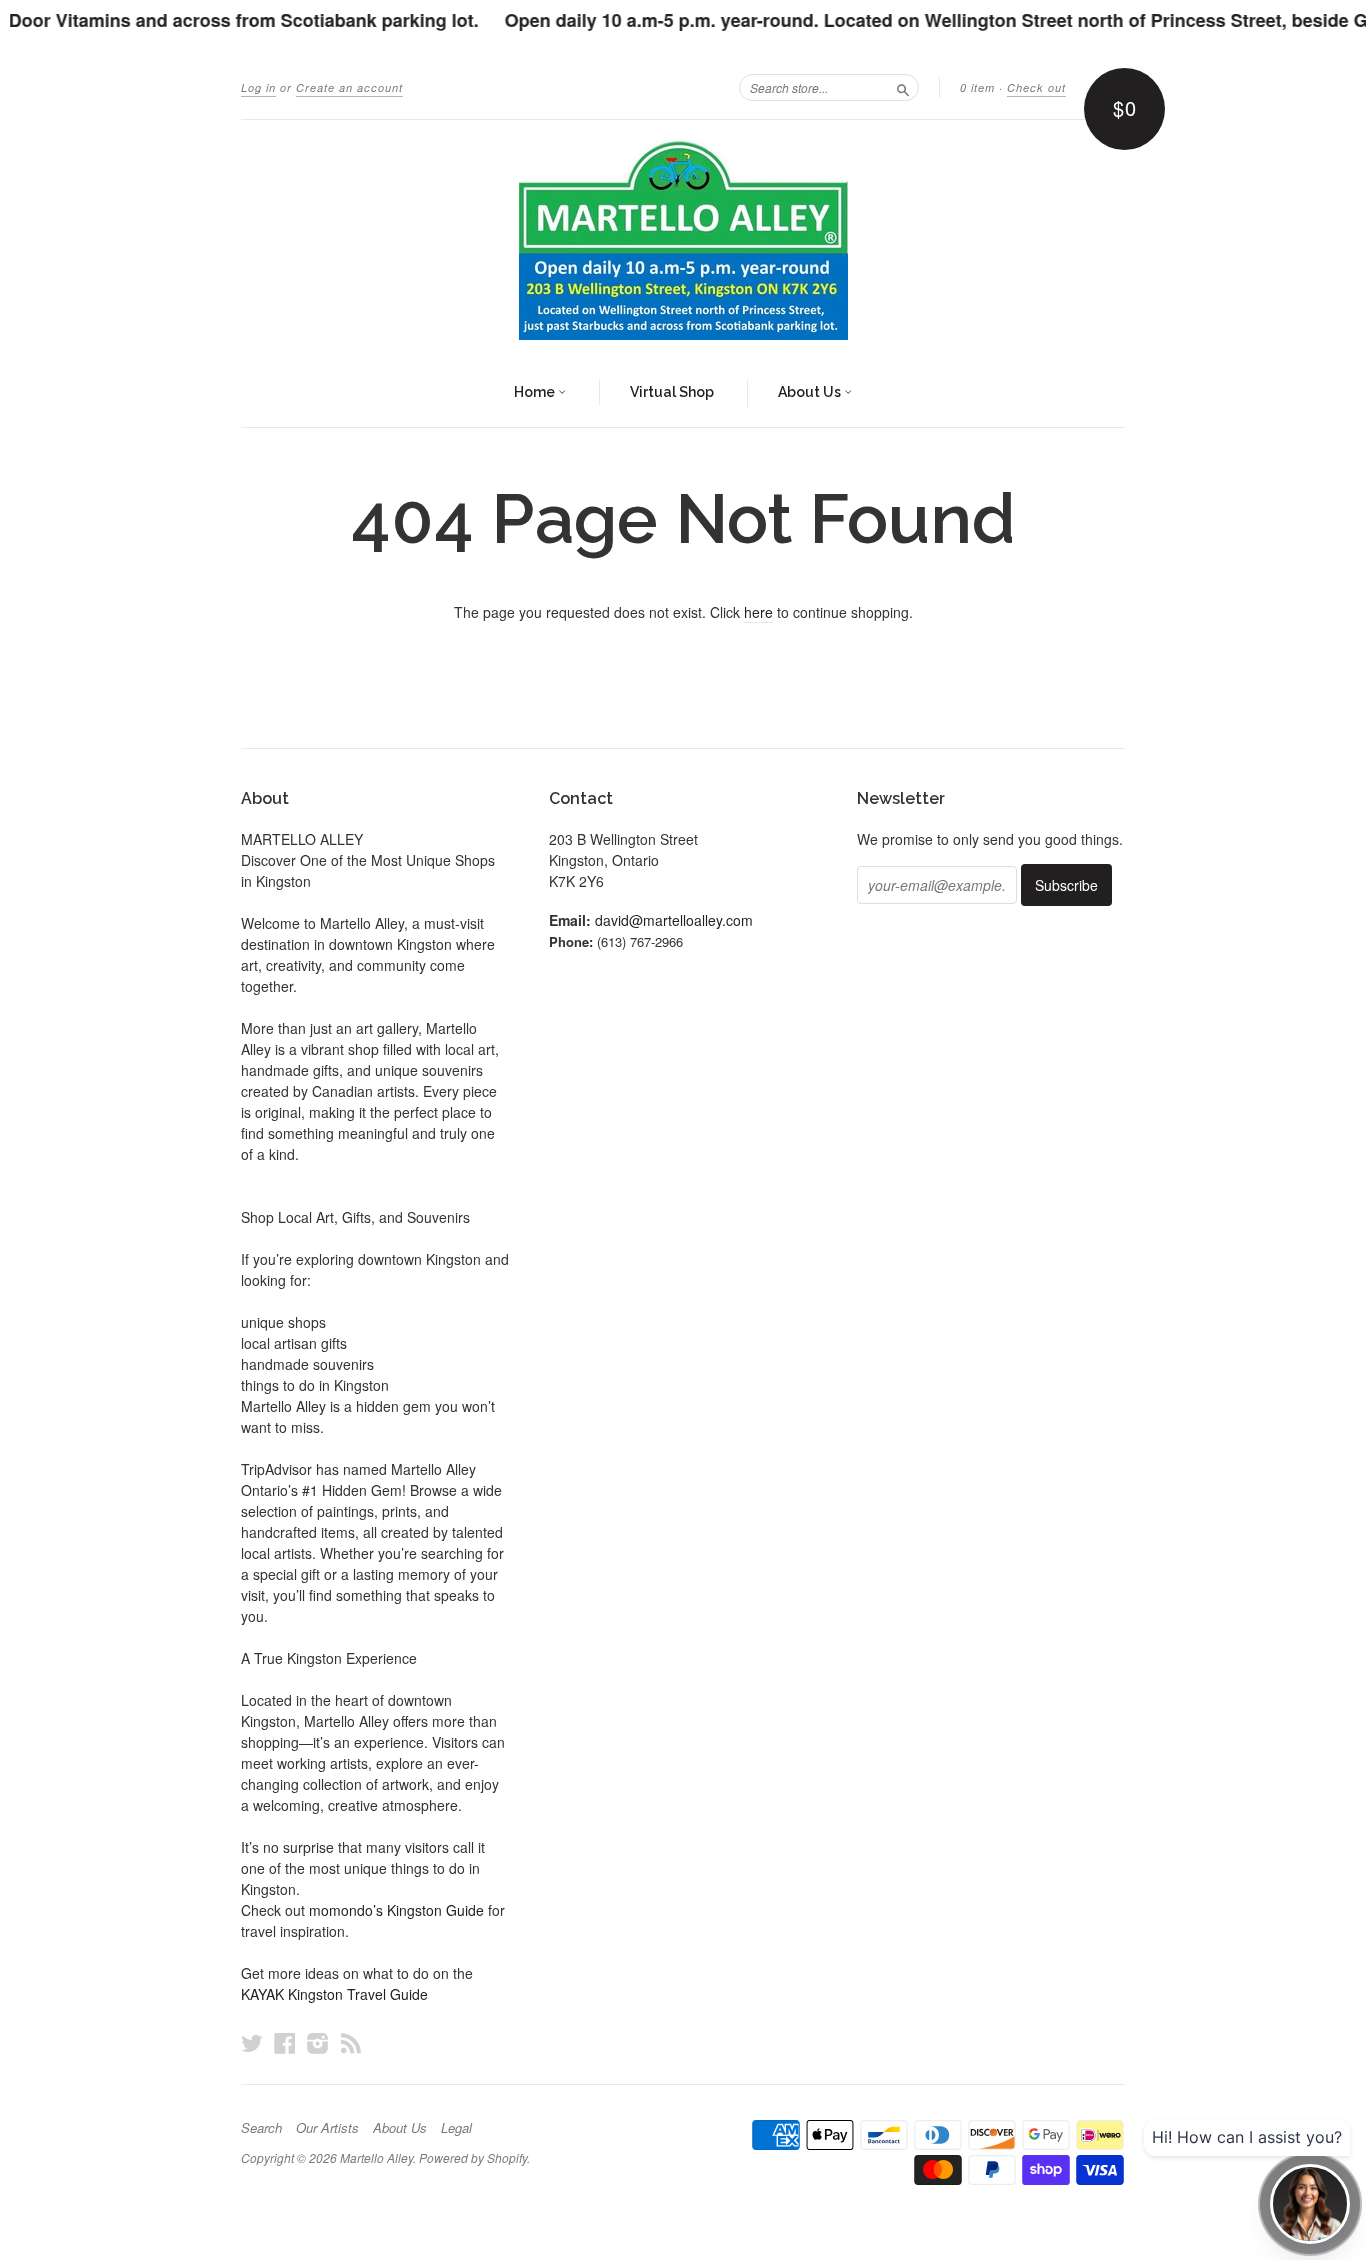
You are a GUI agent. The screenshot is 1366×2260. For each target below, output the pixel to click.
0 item (977, 87)
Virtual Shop (672, 392)
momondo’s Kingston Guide (396, 1910)
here (758, 612)
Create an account (349, 87)
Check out (1036, 87)
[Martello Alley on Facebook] (285, 2042)
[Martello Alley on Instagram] (318, 2042)
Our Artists (327, 2128)
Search (261, 2128)
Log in (258, 87)
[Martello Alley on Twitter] (252, 2042)
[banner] (683, 240)
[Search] (903, 87)
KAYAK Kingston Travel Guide (334, 1994)
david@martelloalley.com (674, 920)
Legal (456, 2128)
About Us (811, 392)
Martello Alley (376, 2157)
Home (536, 392)
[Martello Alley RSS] (351, 2042)
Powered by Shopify (473, 2157)
